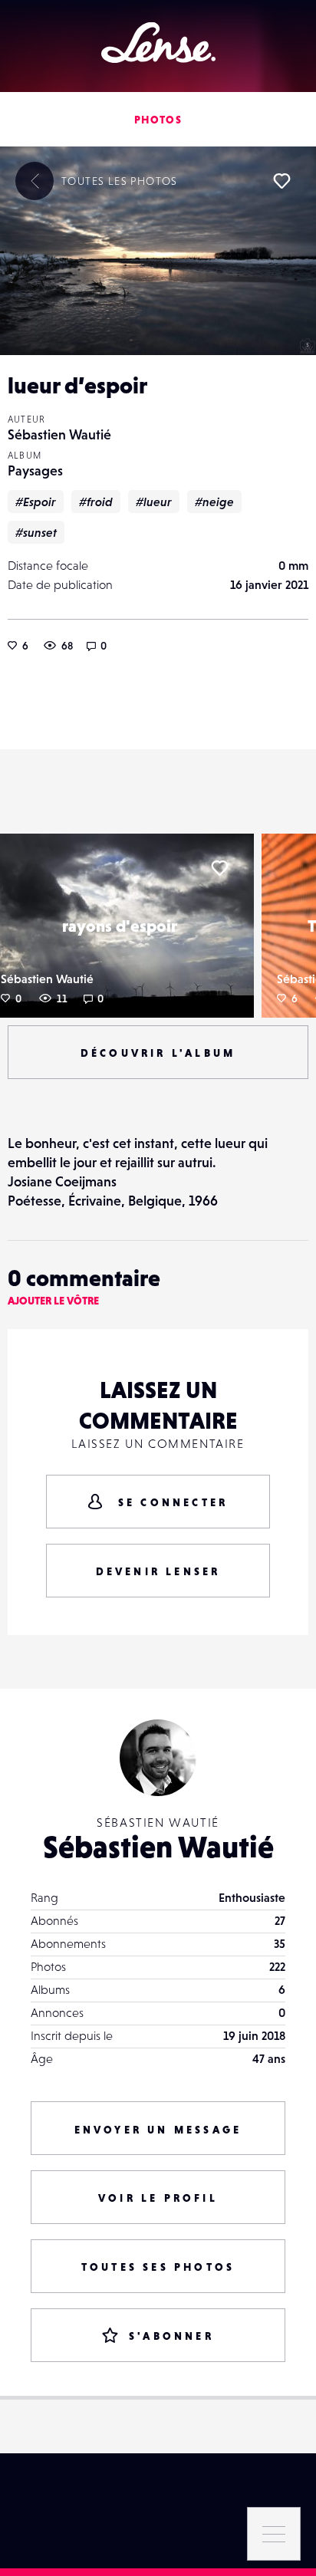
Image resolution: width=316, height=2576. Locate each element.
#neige (214, 502)
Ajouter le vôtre (53, 1301)
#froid (96, 502)
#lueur (154, 502)
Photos (158, 120)
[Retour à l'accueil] (158, 43)
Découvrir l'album (158, 1053)
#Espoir (36, 502)
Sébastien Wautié (59, 434)
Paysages (35, 470)
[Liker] (281, 181)
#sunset (36, 532)
